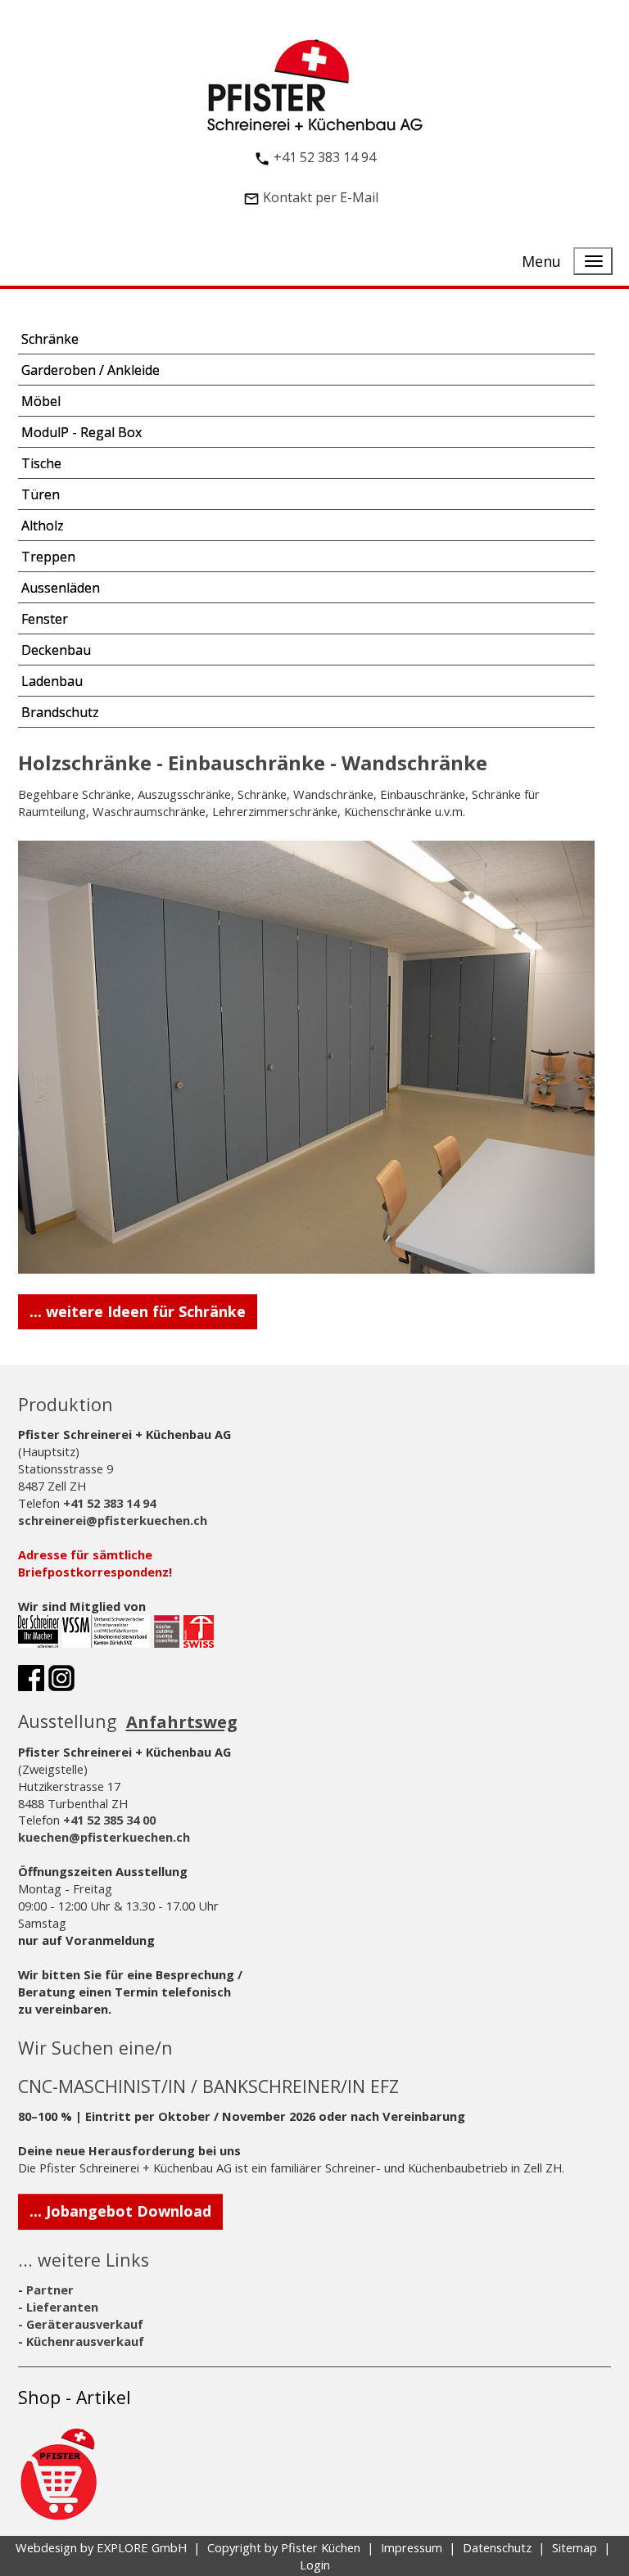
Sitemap (575, 2547)
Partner (50, 2290)
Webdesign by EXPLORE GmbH (101, 2547)
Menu (541, 261)
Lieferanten (62, 2307)
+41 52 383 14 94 (325, 157)
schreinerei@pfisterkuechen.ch (113, 1520)
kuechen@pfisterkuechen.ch (104, 1837)
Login (315, 2565)
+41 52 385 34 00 (109, 1820)
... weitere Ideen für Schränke (138, 1311)
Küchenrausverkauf (85, 2341)
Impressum (412, 2547)
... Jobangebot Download (120, 2211)
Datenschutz (497, 2547)
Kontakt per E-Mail (321, 197)
